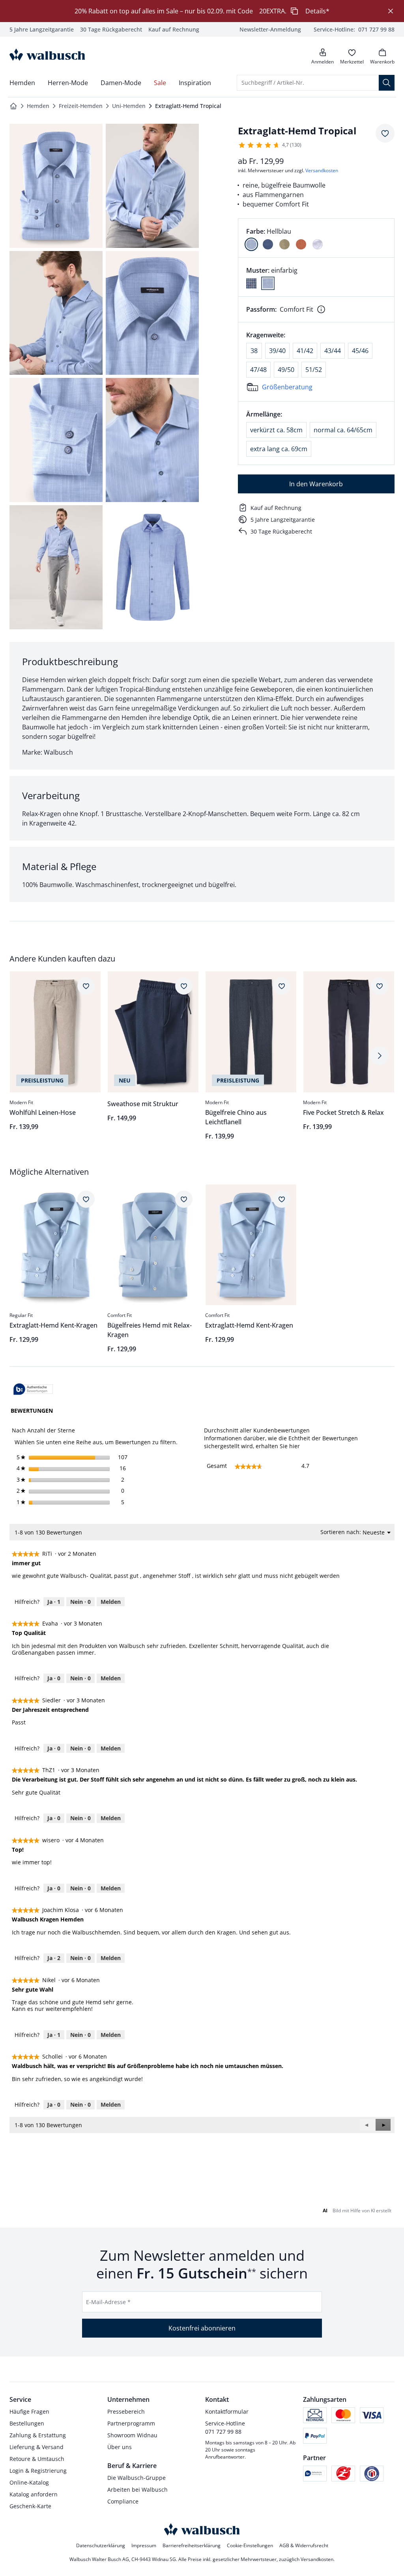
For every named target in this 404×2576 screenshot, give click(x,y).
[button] (383, 2125)
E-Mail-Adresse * (108, 2302)
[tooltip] (33, 1390)
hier (295, 1446)
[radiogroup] (316, 238)
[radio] (251, 244)
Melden (111, 1602)
